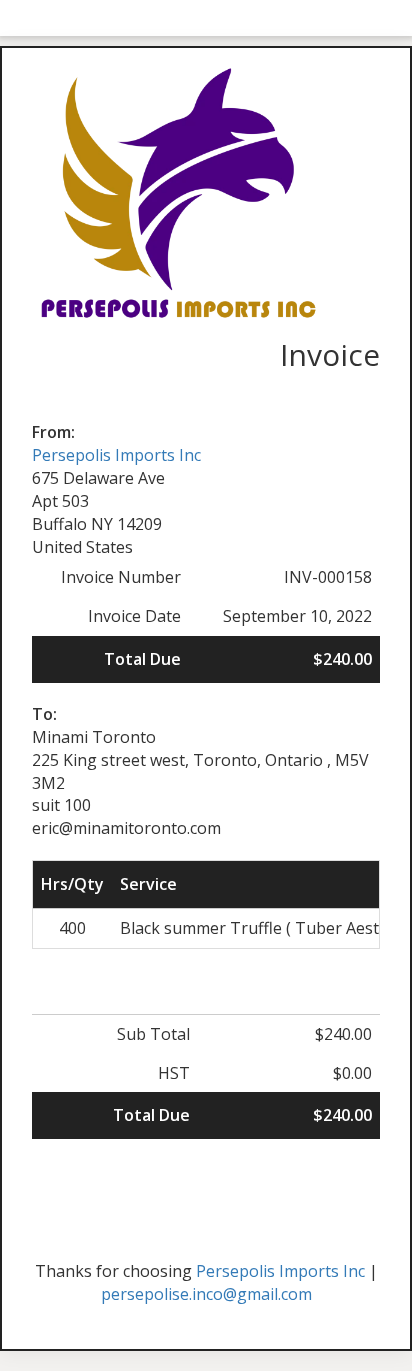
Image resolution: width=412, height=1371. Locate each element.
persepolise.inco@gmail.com (206, 1294)
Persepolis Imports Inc (116, 455)
